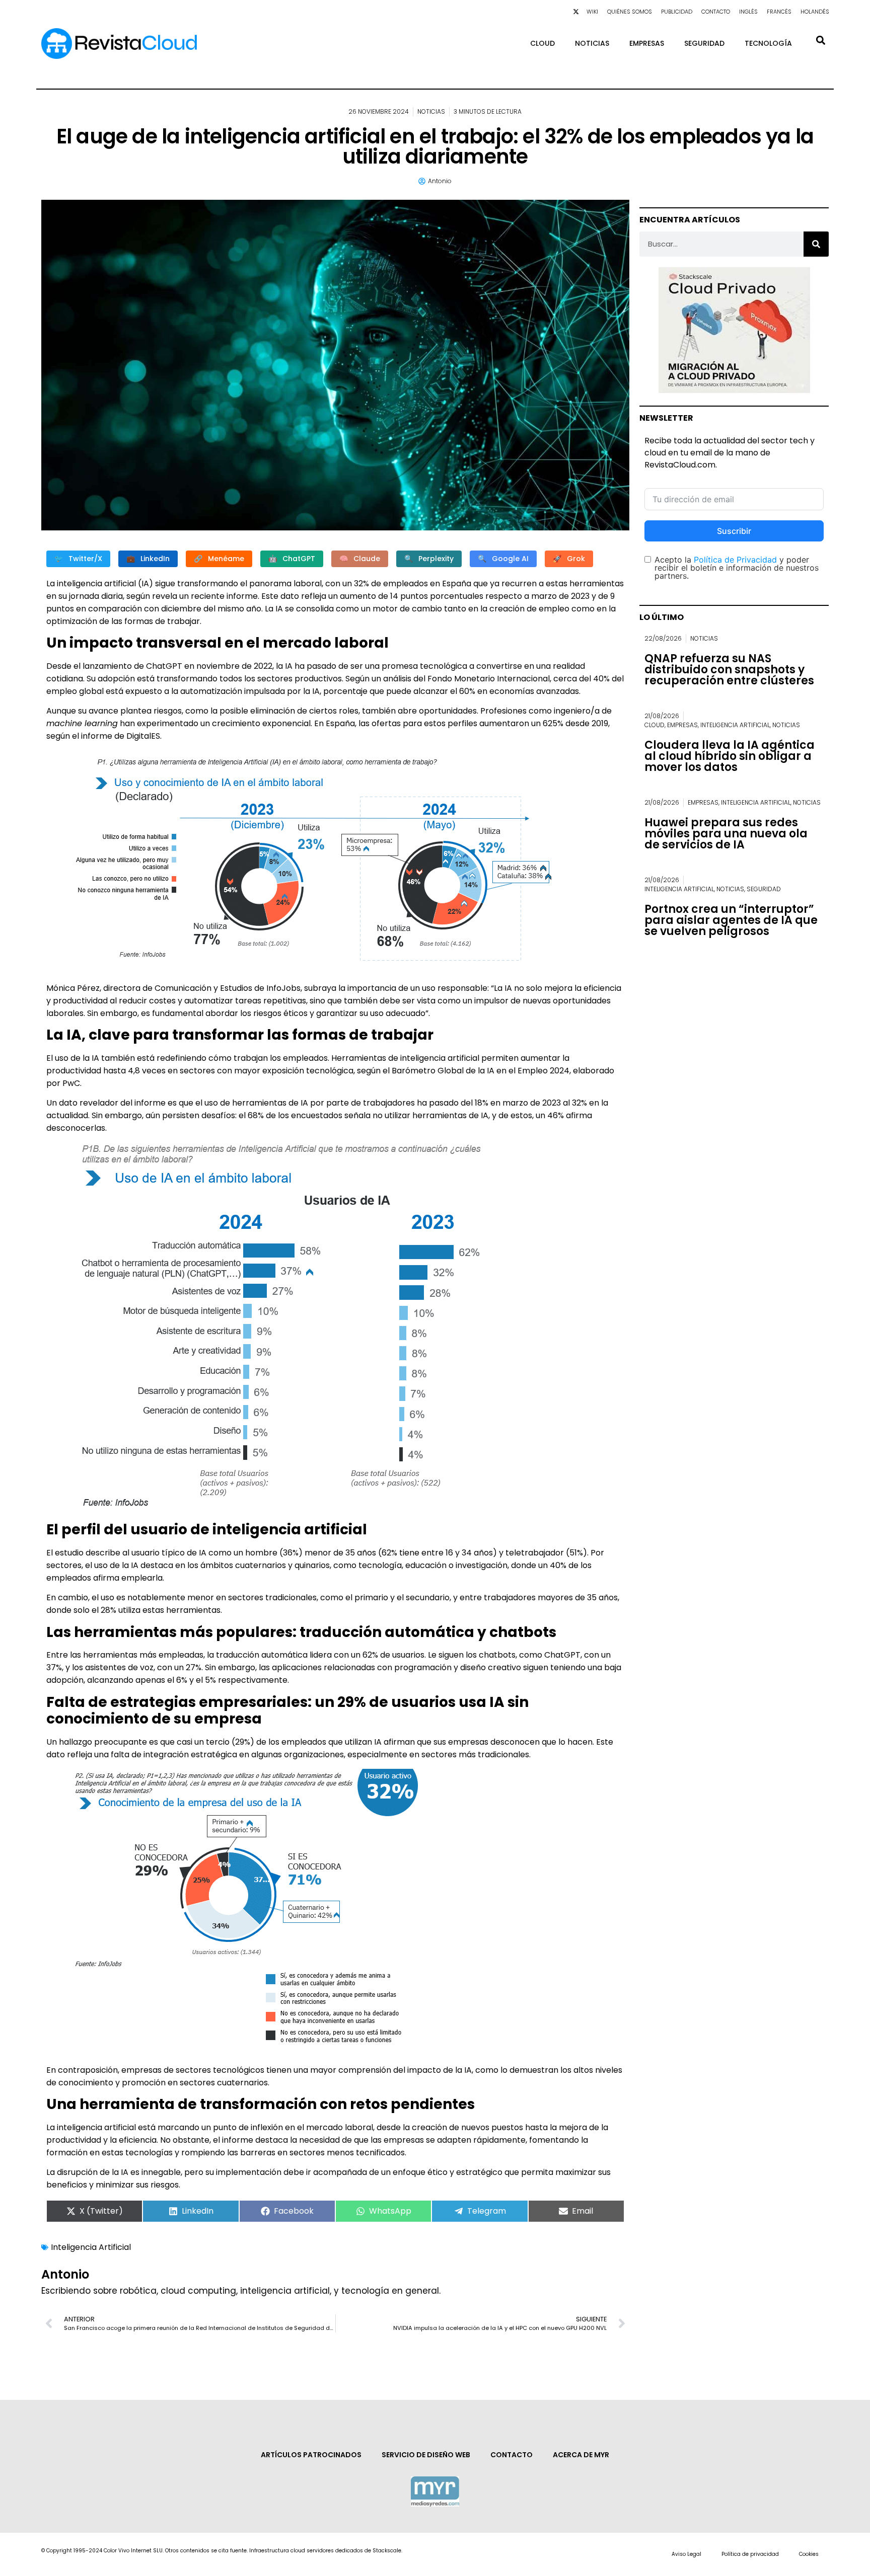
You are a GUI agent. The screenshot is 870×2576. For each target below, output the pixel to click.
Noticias (592, 43)
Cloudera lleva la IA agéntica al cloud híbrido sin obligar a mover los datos (730, 756)
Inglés (748, 12)
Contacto (716, 12)
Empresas (647, 43)
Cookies (809, 2554)
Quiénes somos (630, 12)
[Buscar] (816, 244)
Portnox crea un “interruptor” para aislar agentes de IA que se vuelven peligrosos (731, 920)
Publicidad (677, 12)
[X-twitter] (576, 12)
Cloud (542, 43)
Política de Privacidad (735, 560)
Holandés (815, 12)
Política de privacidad (750, 2554)
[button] (820, 40)
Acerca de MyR (581, 2455)
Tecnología (768, 43)
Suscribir (734, 531)
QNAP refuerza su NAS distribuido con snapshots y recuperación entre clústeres (729, 670)
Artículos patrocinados (311, 2455)
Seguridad (704, 43)
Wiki (592, 12)
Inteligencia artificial (735, 725)
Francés (779, 12)
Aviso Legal (686, 2554)
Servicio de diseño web (426, 2455)
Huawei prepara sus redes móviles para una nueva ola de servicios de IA (726, 834)
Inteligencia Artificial (91, 2247)
